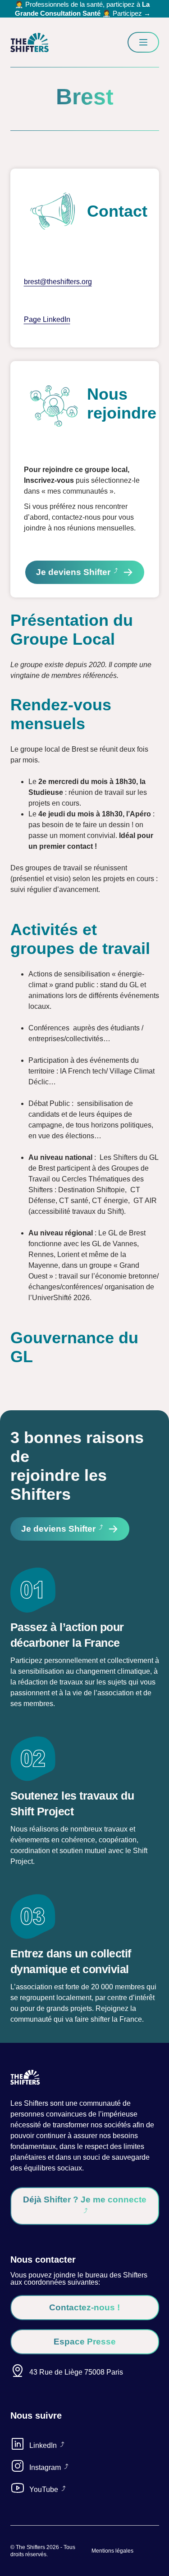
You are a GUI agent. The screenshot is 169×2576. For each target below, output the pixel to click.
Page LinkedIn (47, 319)
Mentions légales (112, 2551)
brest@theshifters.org (58, 282)
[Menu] (143, 42)
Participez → (132, 13)
